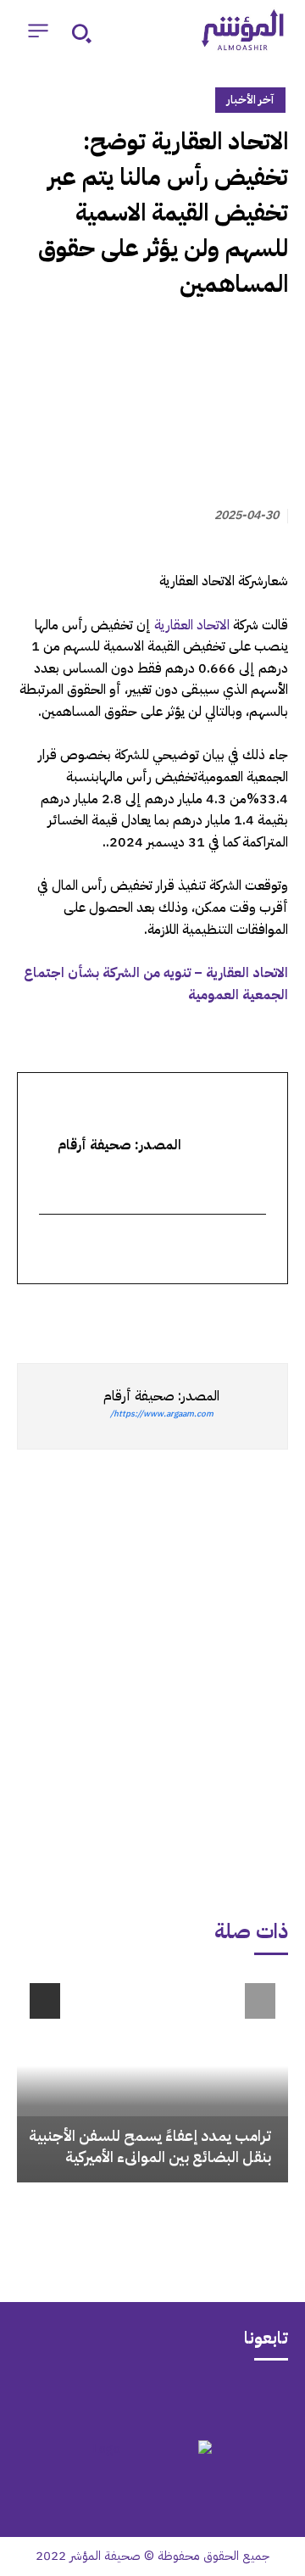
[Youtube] (86, 2398)
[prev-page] (260, 2001)
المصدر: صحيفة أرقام (161, 1396)
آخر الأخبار (250, 100)
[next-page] (45, 2001)
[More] (75, 1315)
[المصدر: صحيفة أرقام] (253, 1406)
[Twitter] (271, 1315)
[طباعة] (154, 1315)
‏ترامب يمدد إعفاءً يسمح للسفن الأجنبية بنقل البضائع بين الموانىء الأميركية (150, 2146)
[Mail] (219, 2398)
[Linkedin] (193, 1315)
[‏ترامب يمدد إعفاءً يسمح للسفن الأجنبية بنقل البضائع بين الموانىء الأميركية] (152, 2076)
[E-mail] (255, 1250)
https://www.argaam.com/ (162, 1414)
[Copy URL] (115, 1315)
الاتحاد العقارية (192, 625)
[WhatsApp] (232, 1315)
